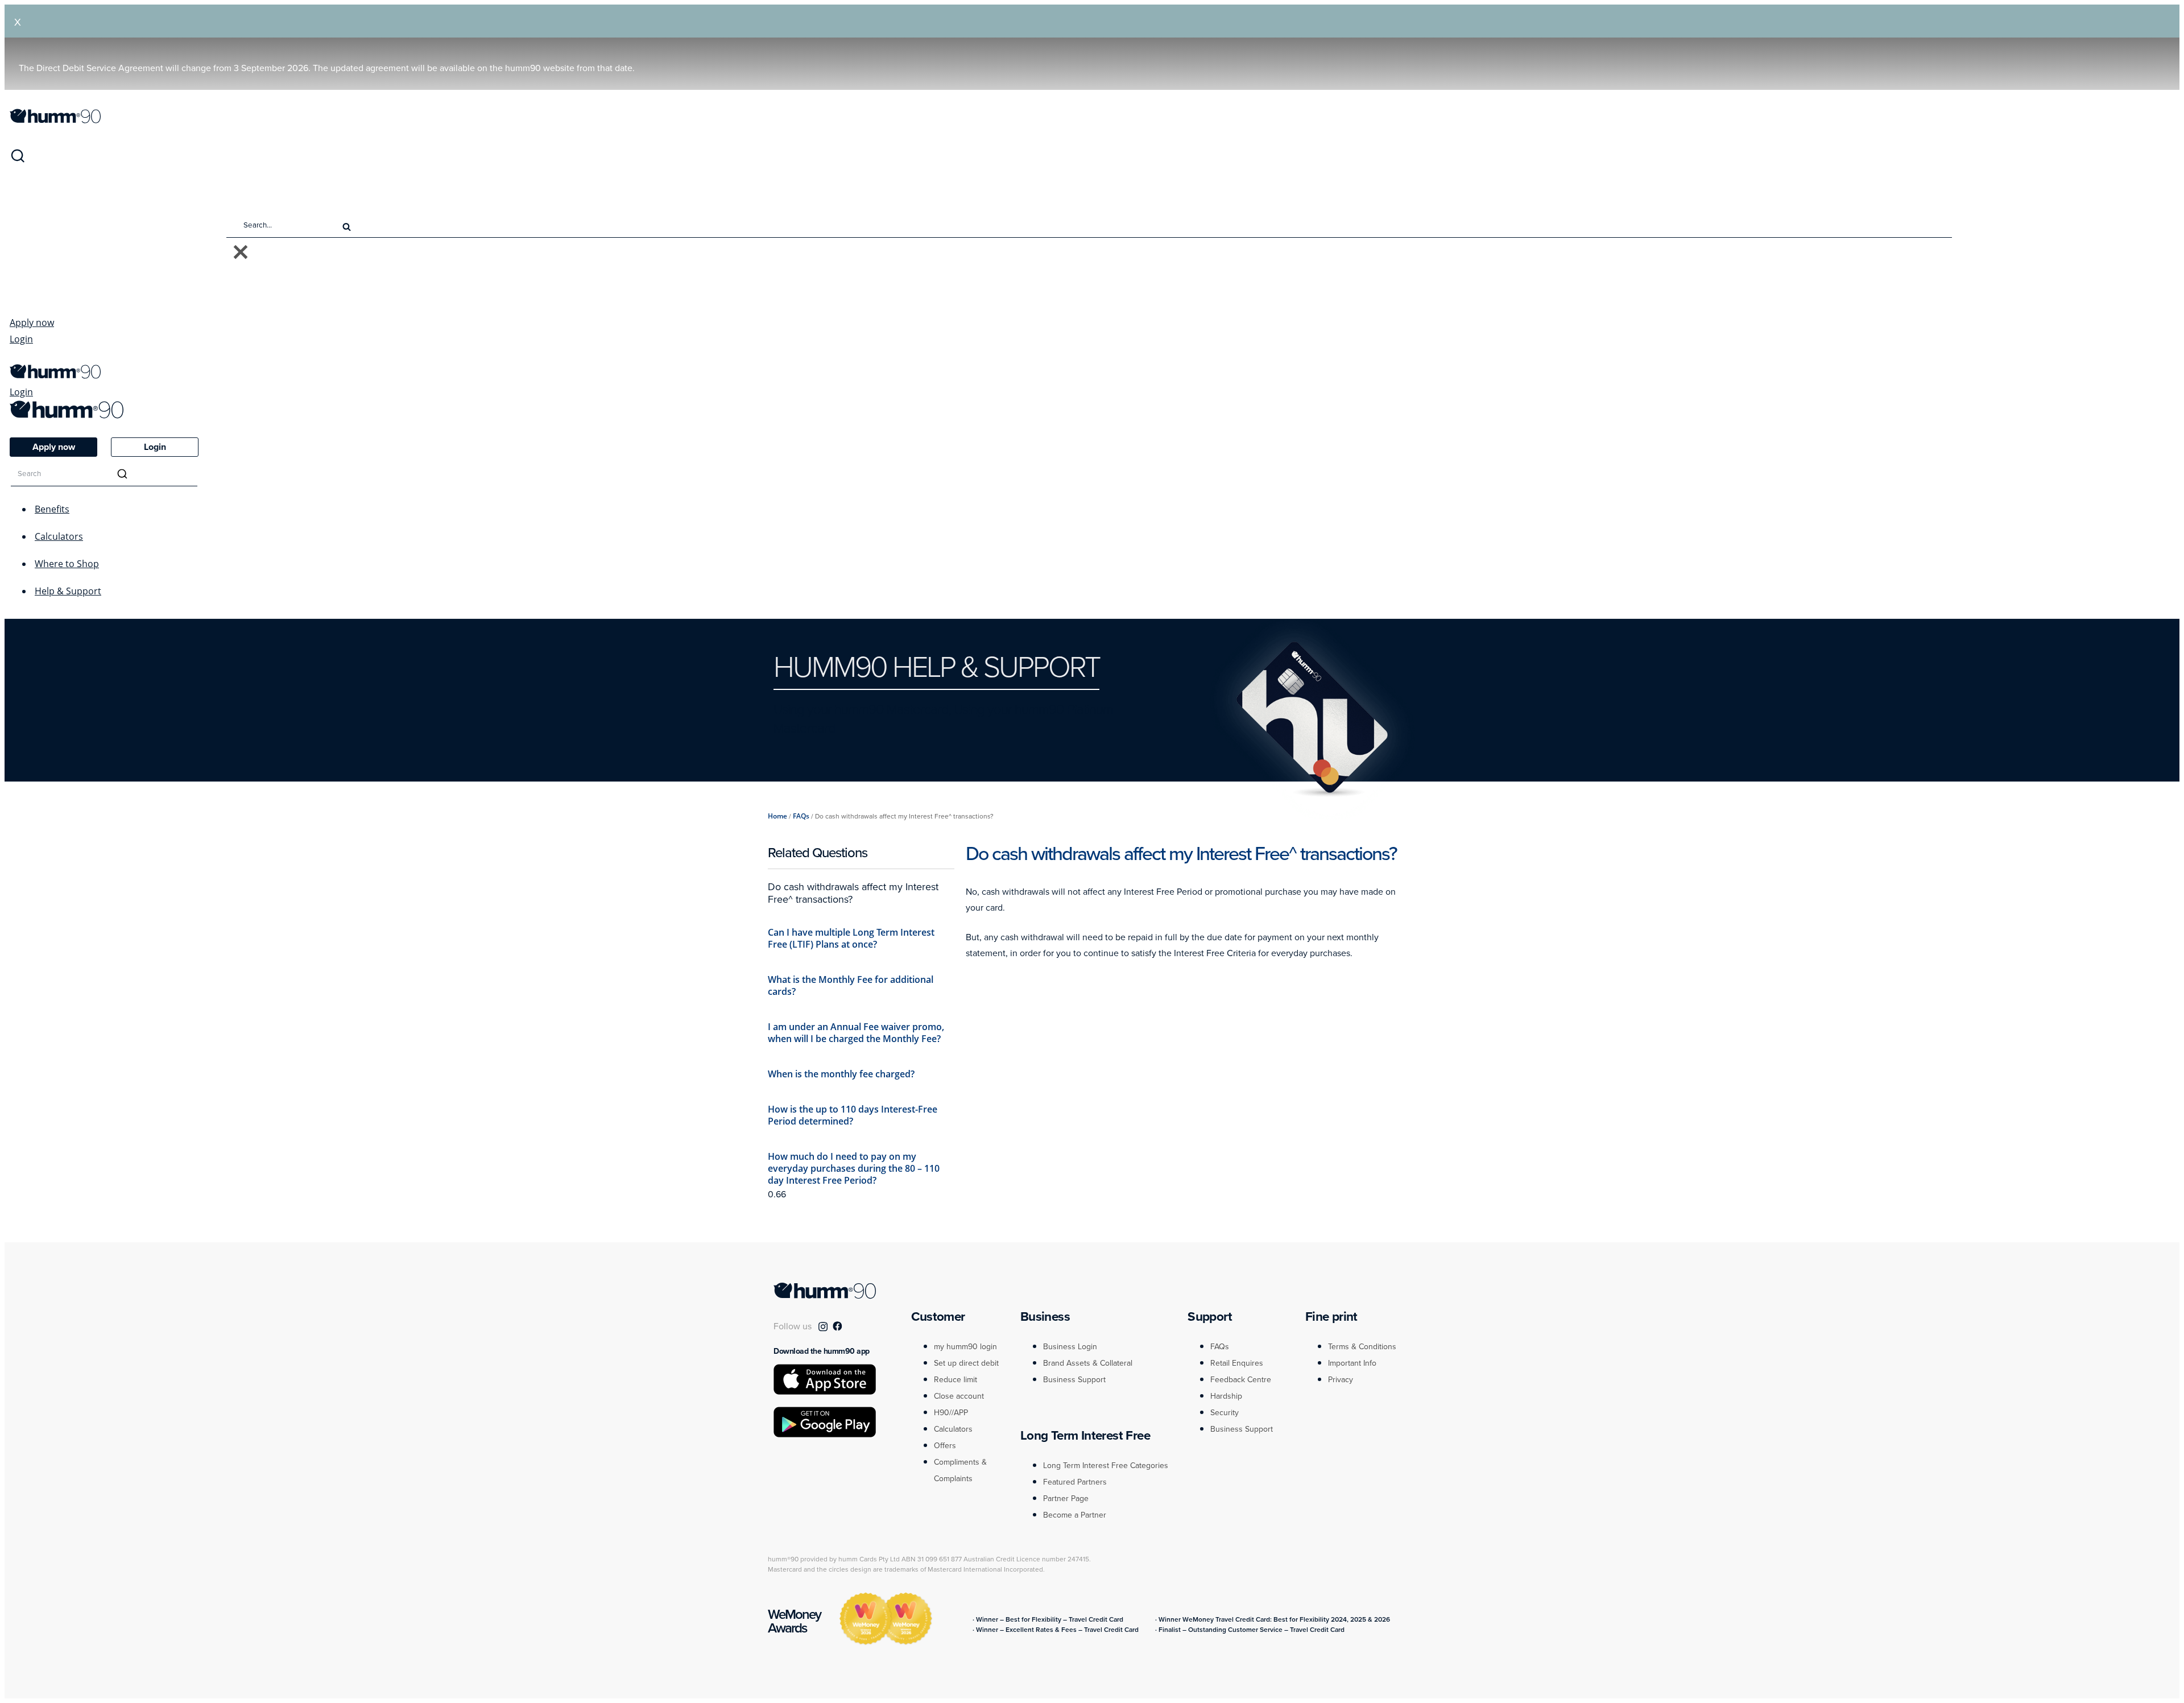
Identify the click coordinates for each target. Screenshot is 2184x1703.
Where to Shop (67, 564)
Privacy (1341, 1380)
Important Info (1352, 1363)
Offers (945, 1446)
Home (777, 816)
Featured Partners (1075, 1482)
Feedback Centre (1241, 1380)
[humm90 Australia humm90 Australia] (55, 120)
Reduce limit (955, 1380)
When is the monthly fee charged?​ (841, 1074)
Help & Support (68, 591)
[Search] (18, 160)
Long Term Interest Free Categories (1106, 1466)
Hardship (1226, 1396)
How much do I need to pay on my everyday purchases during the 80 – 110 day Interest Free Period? (854, 1168)
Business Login (1070, 1347)
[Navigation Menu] (15, 358)
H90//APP (951, 1413)
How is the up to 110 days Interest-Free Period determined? (853, 1115)
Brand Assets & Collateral (1088, 1363)
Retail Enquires (1237, 1363)
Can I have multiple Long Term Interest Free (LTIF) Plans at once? (851, 938)
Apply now (32, 323)
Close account (959, 1396)
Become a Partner (1075, 1515)
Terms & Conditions (1362, 1347)
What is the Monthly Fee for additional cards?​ (851, 985)
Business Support (1074, 1380)
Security (1225, 1413)
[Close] (241, 253)
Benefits (52, 509)
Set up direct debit (966, 1363)
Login (21, 339)
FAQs (801, 816)
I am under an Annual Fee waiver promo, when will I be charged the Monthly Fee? (856, 1033)
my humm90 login (965, 1347)
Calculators (59, 536)
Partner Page (1066, 1499)
